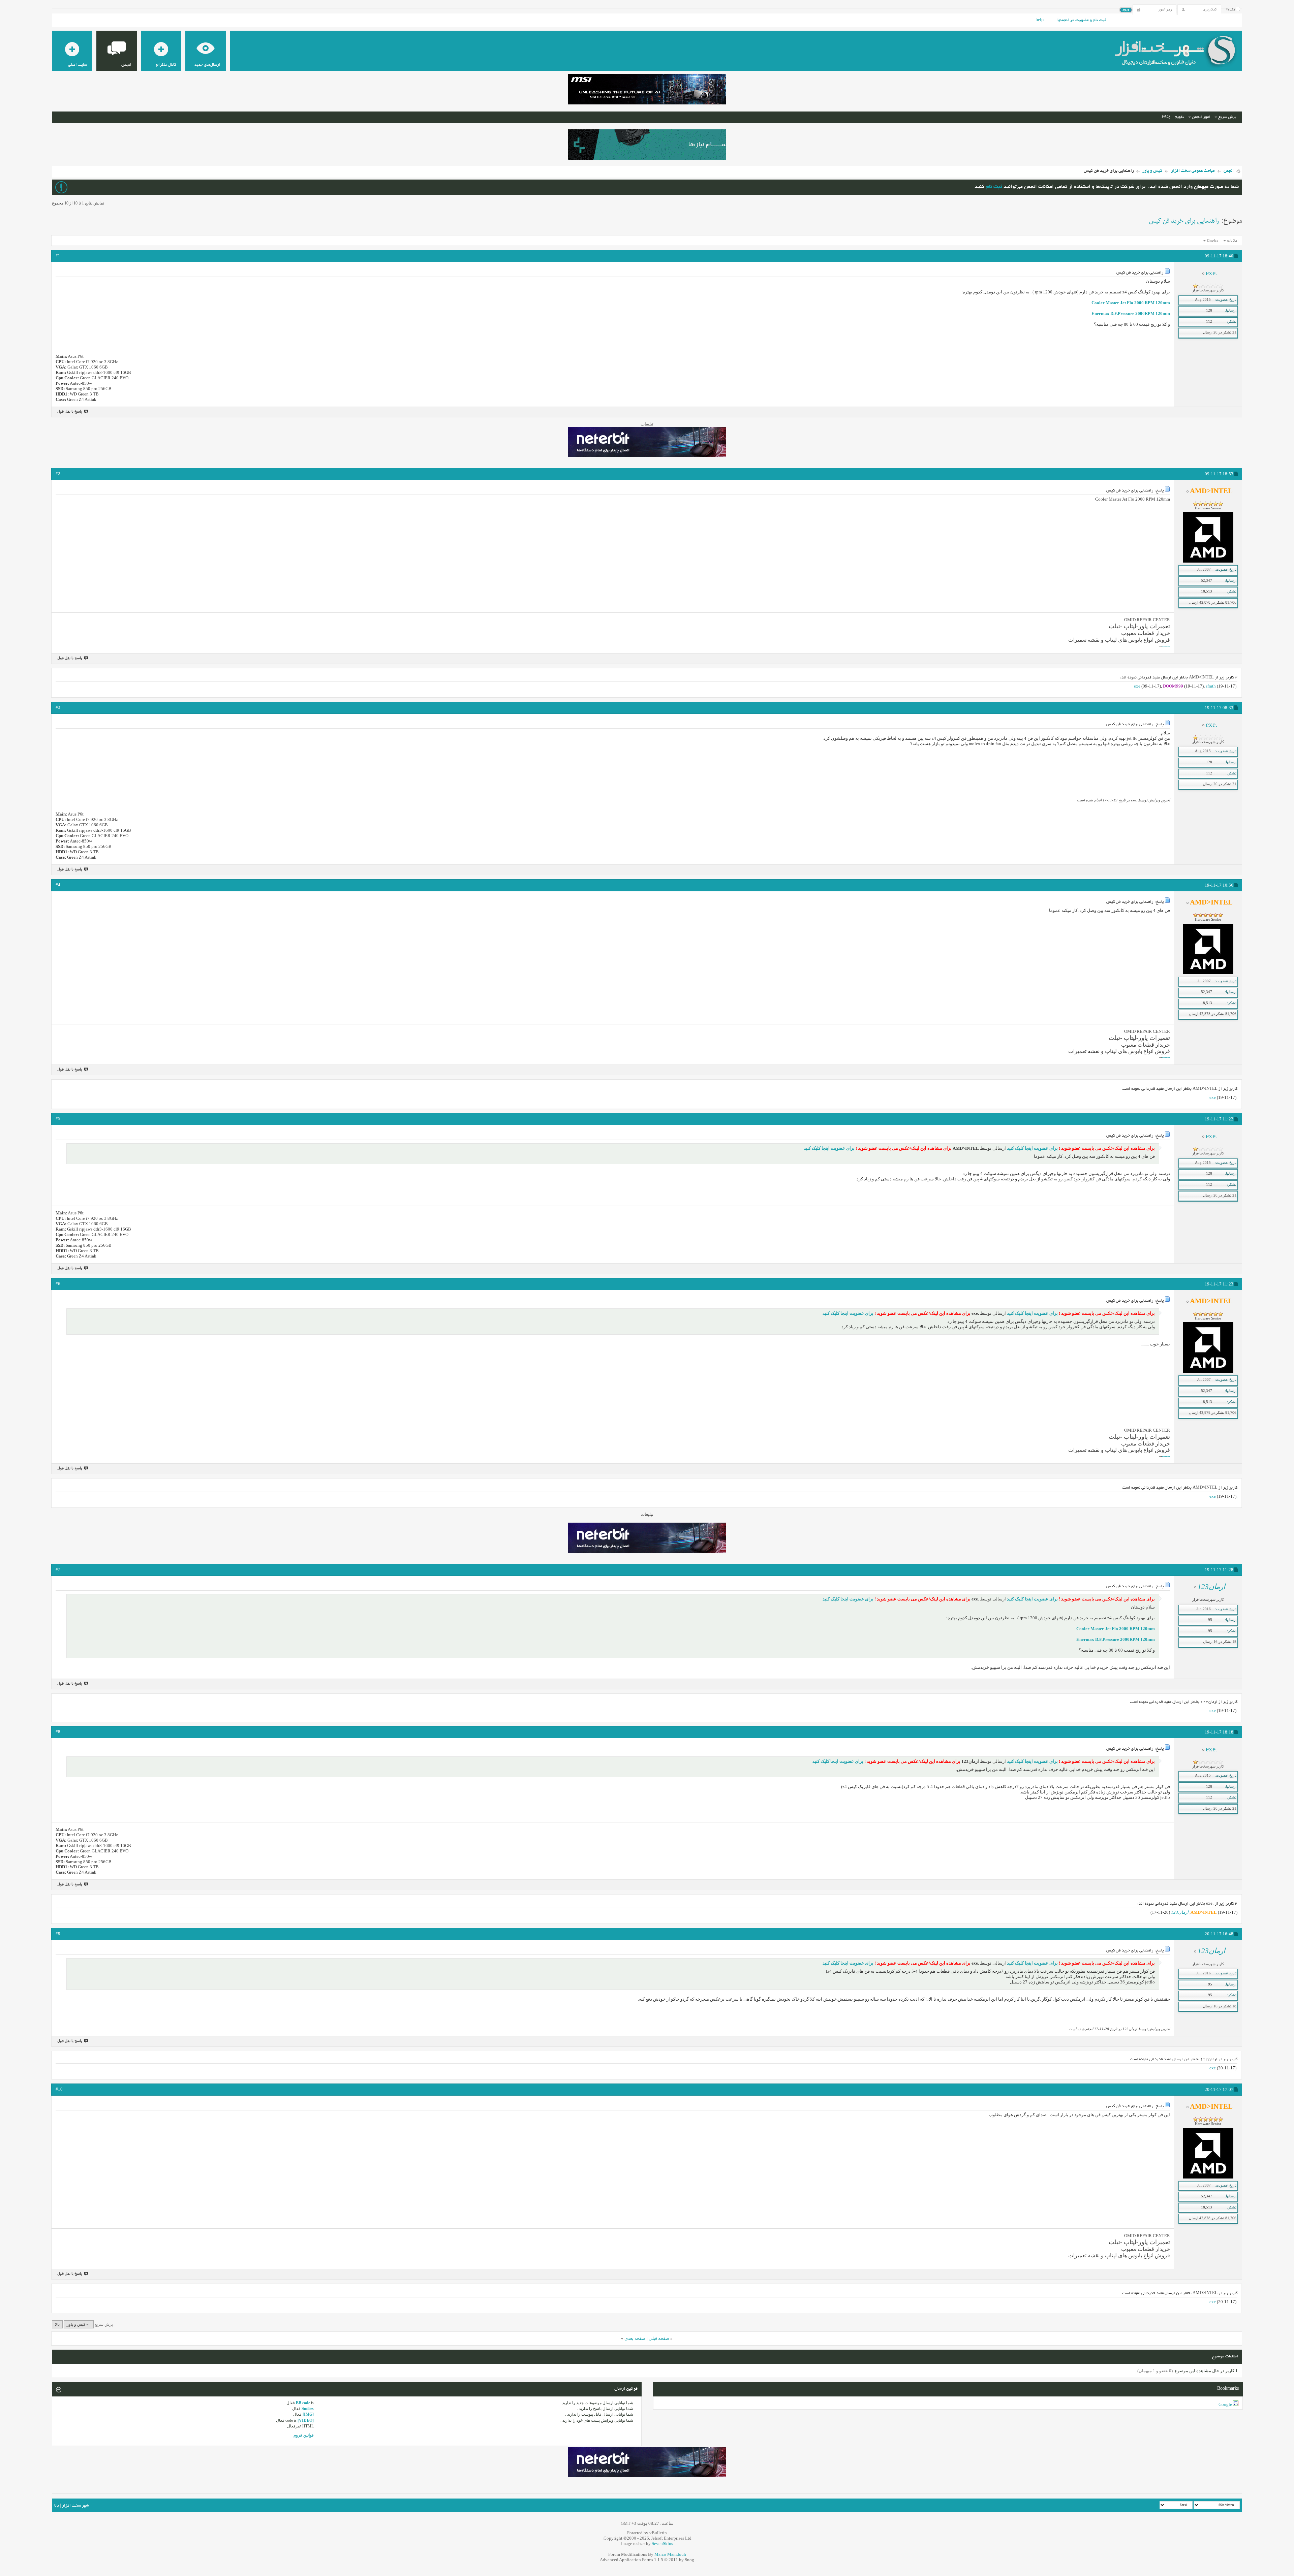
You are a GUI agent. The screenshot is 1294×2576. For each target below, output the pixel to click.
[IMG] (308, 2414)
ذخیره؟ (1231, 10)
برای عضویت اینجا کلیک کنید (1032, 1148)
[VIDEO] (306, 2420)
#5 (58, 1119)
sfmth (1211, 686)
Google (1225, 2404)
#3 (58, 707)
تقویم (1179, 117)
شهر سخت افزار (75, 2506)
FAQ (1166, 117)
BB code (303, 2403)
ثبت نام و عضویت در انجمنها (1082, 21)
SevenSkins (662, 2543)
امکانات (1233, 240)
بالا (57, 2324)
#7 (58, 1569)
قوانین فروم (304, 2435)
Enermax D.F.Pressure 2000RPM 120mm (1131, 313)
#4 (58, 885)
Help (1040, 21)
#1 (58, 256)
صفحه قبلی (659, 2338)
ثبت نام (994, 187)
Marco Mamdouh (670, 2554)
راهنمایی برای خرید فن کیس (1184, 221)
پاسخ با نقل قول (70, 411)
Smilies (308, 2409)
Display (1213, 240)
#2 (58, 473)
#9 (58, 1933)
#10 (59, 2089)
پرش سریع (1227, 117)
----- (1167, 646)
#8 (58, 1732)
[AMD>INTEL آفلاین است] (1208, 561)
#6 (58, 1284)
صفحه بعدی (635, 2338)
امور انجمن (1201, 117)
